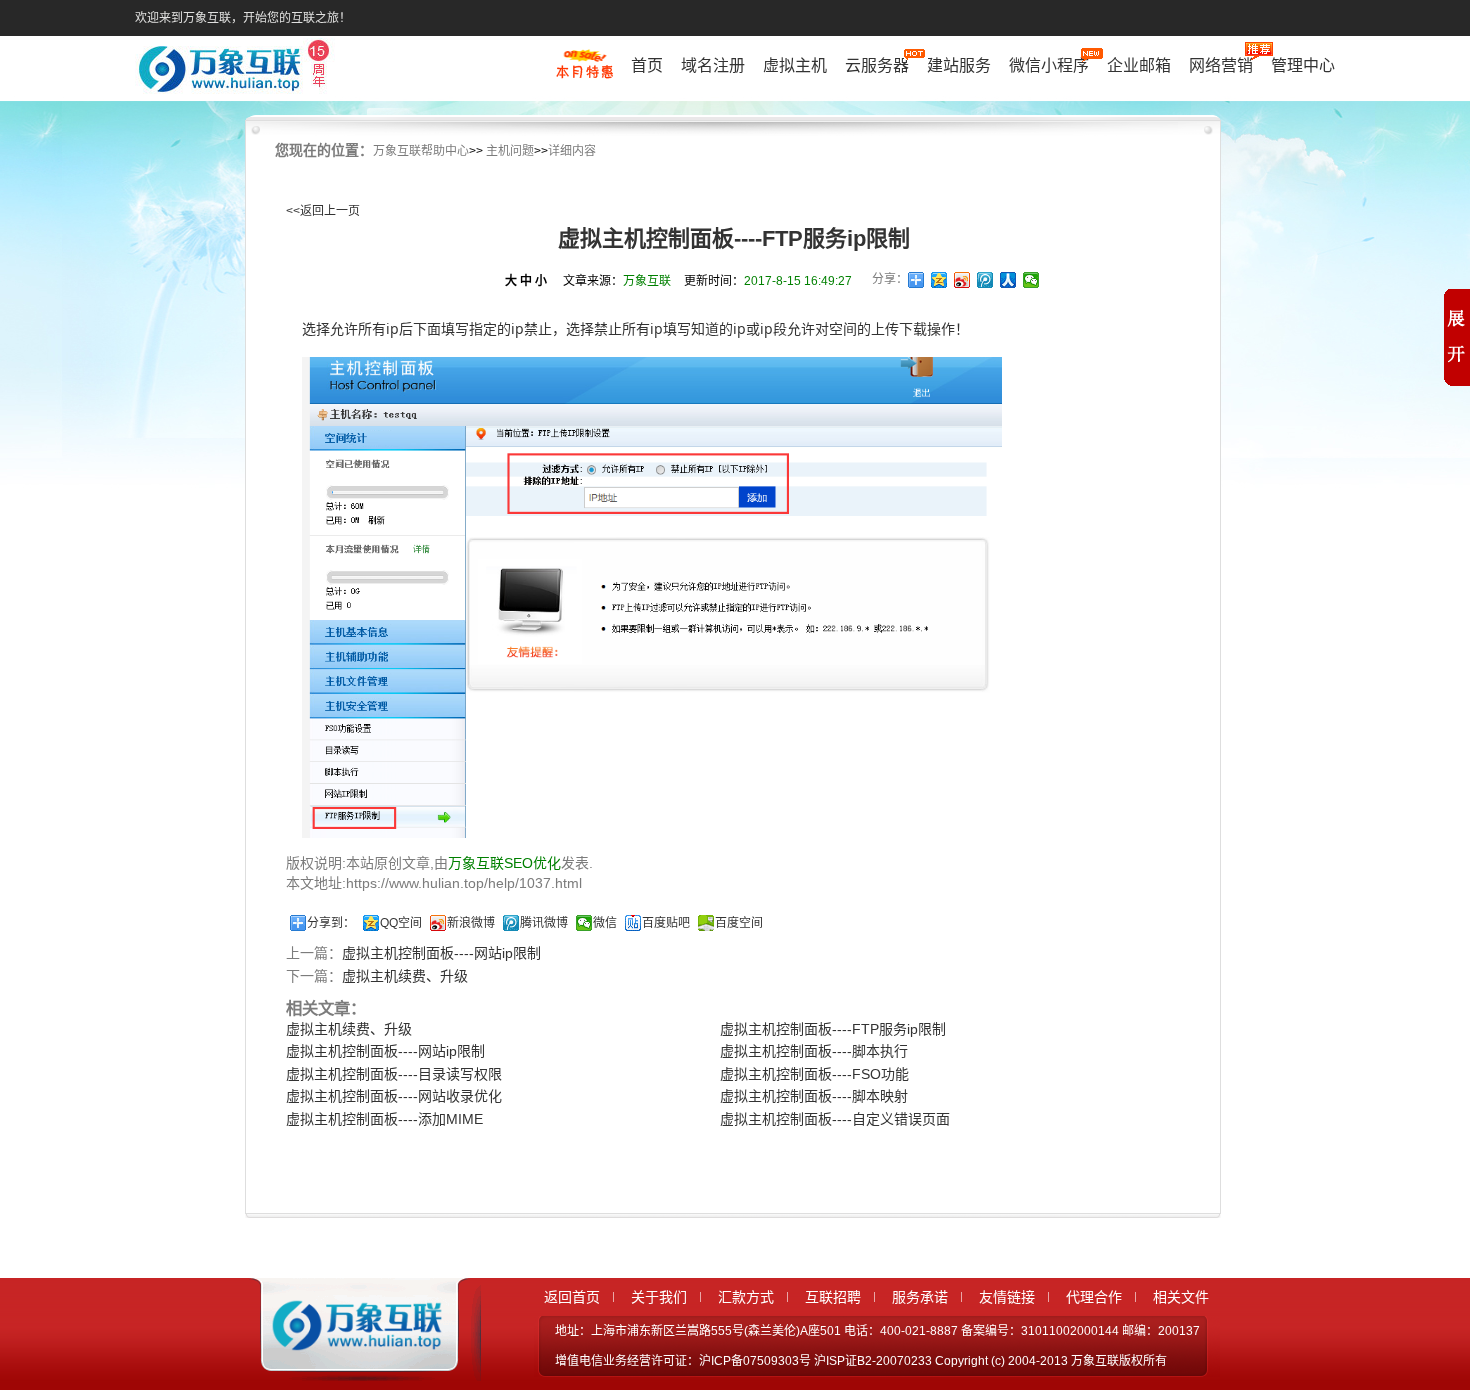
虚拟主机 (795, 65)
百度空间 (739, 923)
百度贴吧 (666, 923)
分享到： (331, 923)
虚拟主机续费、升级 (405, 976)
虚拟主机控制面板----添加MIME (384, 1119)
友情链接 (1007, 1297)
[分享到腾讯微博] (985, 280)
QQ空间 (401, 923)
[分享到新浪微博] (962, 280)
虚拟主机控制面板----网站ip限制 (441, 953)
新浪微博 (471, 923)
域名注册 (713, 65)
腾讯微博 (544, 923)
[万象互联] (352, 1363)
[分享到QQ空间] (939, 280)
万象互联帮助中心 (421, 151)
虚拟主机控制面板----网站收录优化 (394, 1096)
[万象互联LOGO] (237, 70)
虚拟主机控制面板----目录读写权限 (394, 1074)
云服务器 (877, 65)
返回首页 (572, 1297)
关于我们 (659, 1297)
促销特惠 (584, 73)
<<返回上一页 (323, 211)
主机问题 (510, 151)
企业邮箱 (1139, 65)
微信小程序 (1049, 65)
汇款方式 (746, 1297)
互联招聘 (833, 1297)
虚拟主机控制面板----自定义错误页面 (835, 1119)
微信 (605, 923)
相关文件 (1181, 1297)
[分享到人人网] (1008, 280)
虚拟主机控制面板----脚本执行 (814, 1051)
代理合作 (1094, 1297)
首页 (647, 65)
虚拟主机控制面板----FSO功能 (814, 1074)
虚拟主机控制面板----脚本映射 (814, 1096)
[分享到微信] (1031, 280)
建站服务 (959, 65)
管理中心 (1303, 65)
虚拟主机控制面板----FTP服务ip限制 (833, 1029)
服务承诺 (920, 1297)
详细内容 (572, 151)
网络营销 (1221, 65)
